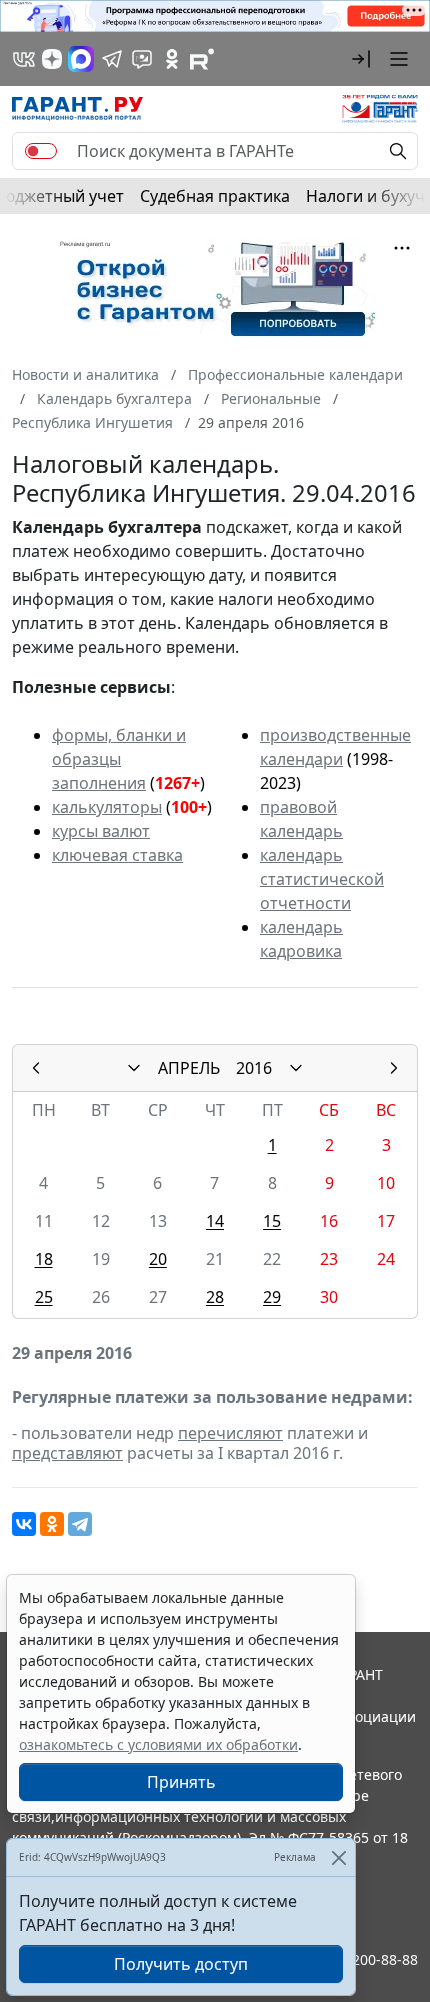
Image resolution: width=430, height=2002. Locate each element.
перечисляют (230, 1433)
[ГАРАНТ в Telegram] (112, 59)
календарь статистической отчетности (322, 879)
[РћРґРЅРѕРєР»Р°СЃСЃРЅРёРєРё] (52, 1524)
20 (158, 1259)
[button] (361, 59)
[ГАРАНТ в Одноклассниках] (172, 59)
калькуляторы (107, 807)
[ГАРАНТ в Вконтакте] (24, 59)
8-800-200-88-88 (364, 1959)
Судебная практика (215, 196)
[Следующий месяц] (394, 1068)
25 (44, 1297)
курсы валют (101, 831)
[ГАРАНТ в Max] (81, 59)
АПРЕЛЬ (189, 1068)
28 (215, 1297)
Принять (181, 1782)
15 (272, 1221)
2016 (254, 1068)
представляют (67, 1453)
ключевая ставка (117, 855)
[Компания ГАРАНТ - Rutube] (202, 59)
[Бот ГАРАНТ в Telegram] (142, 59)
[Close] (338, 1857)
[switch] (41, 151)
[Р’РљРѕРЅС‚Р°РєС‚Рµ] (24, 1524)
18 (44, 1259)
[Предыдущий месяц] (36, 1068)
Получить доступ (181, 1964)
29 (272, 1297)
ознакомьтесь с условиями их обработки (158, 1744)
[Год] (296, 1068)
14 (215, 1221)
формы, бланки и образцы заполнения (119, 759)
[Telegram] (80, 1524)
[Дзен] (52, 59)
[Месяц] (134, 1068)
